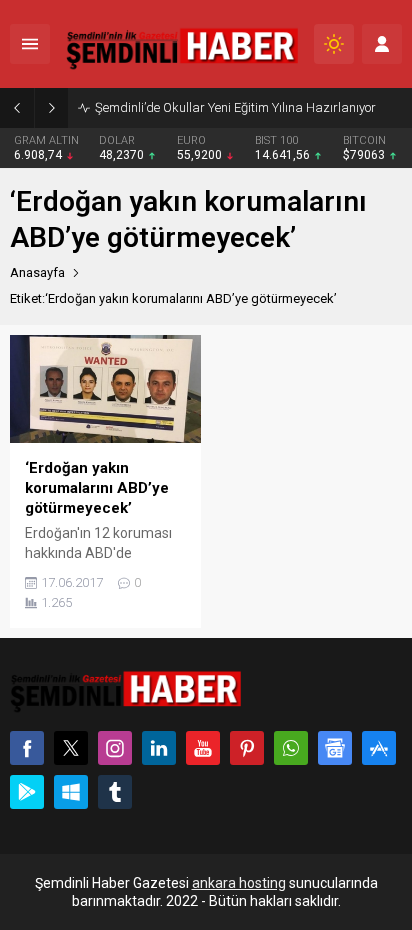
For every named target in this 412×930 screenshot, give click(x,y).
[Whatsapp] (291, 748)
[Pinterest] (247, 748)
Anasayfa (37, 272)
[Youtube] (203, 748)
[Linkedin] (159, 748)
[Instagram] (115, 748)
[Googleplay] (27, 792)
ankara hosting (239, 883)
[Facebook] (27, 748)
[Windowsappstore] (71, 792)
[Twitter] (71, 748)
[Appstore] (379, 748)
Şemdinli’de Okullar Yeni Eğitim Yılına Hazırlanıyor (235, 107)
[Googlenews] (335, 748)
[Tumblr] (115, 792)
